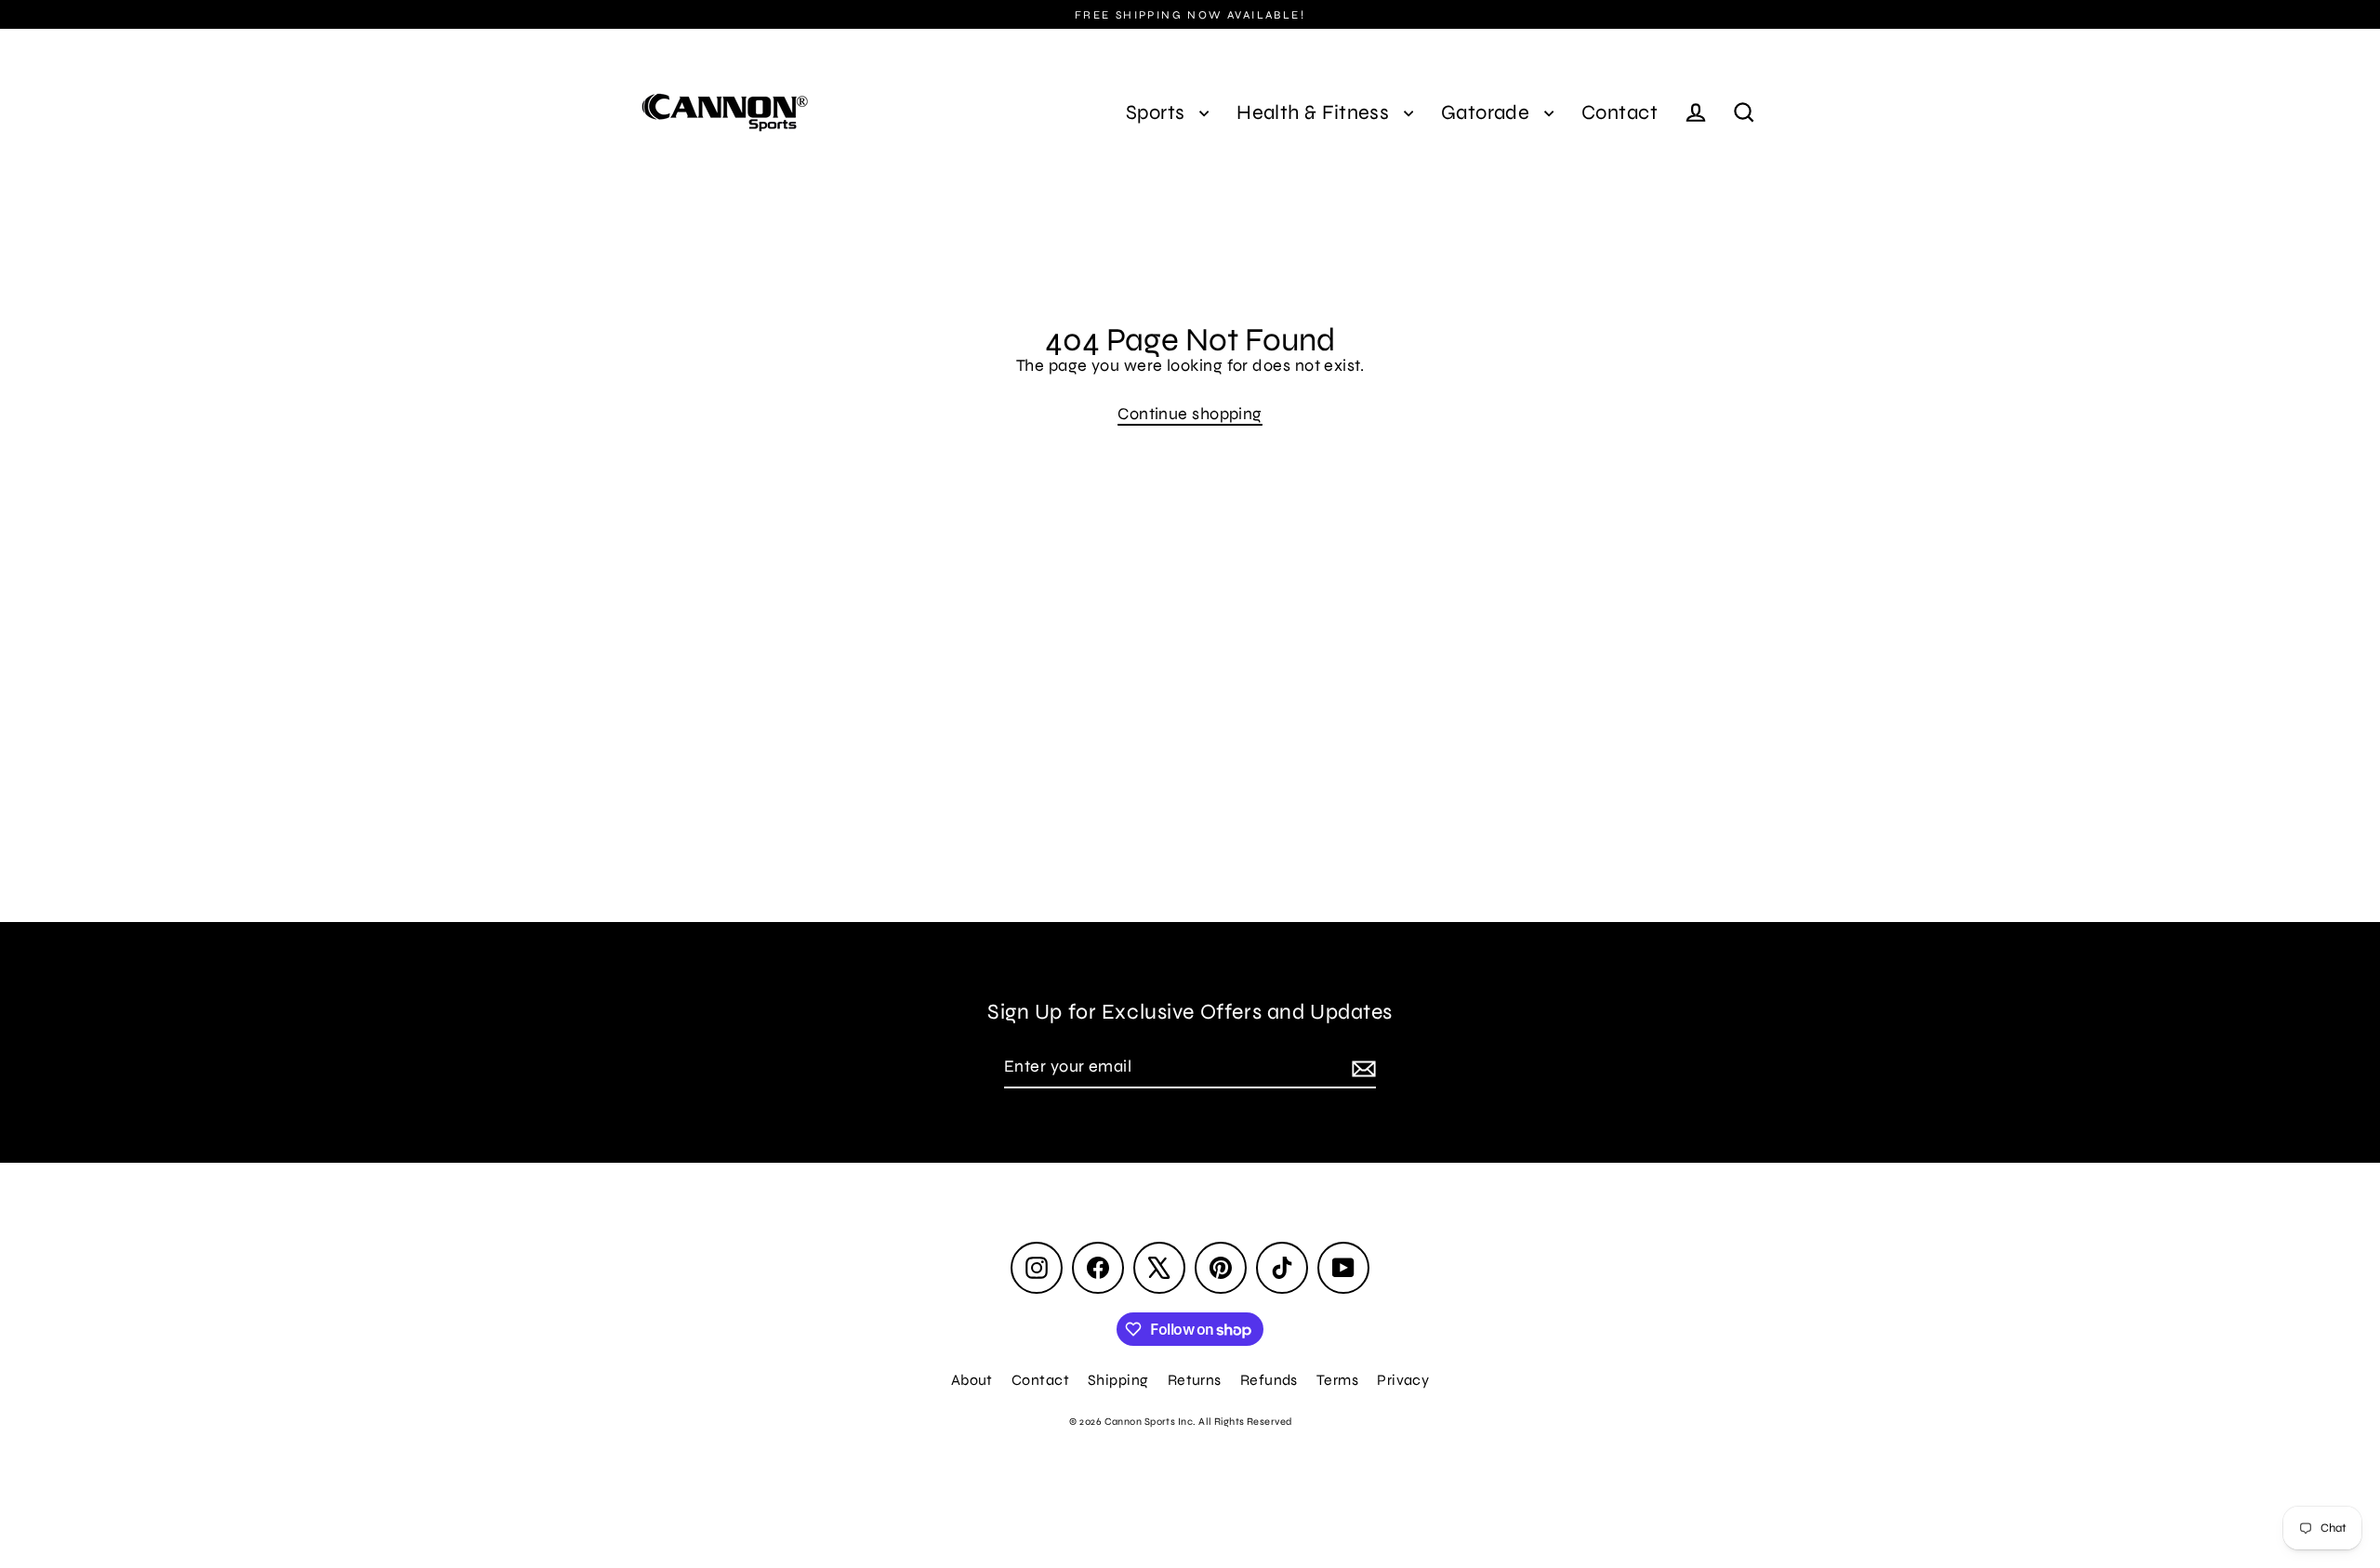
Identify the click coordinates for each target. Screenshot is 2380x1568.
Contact (1620, 112)
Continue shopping (1190, 414)
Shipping (1118, 1380)
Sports (1158, 112)
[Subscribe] (1361, 1067)
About (972, 1380)
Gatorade (1488, 112)
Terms (1337, 1380)
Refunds (1269, 1380)
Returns (1195, 1380)
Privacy (1403, 1380)
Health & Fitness (1316, 112)
